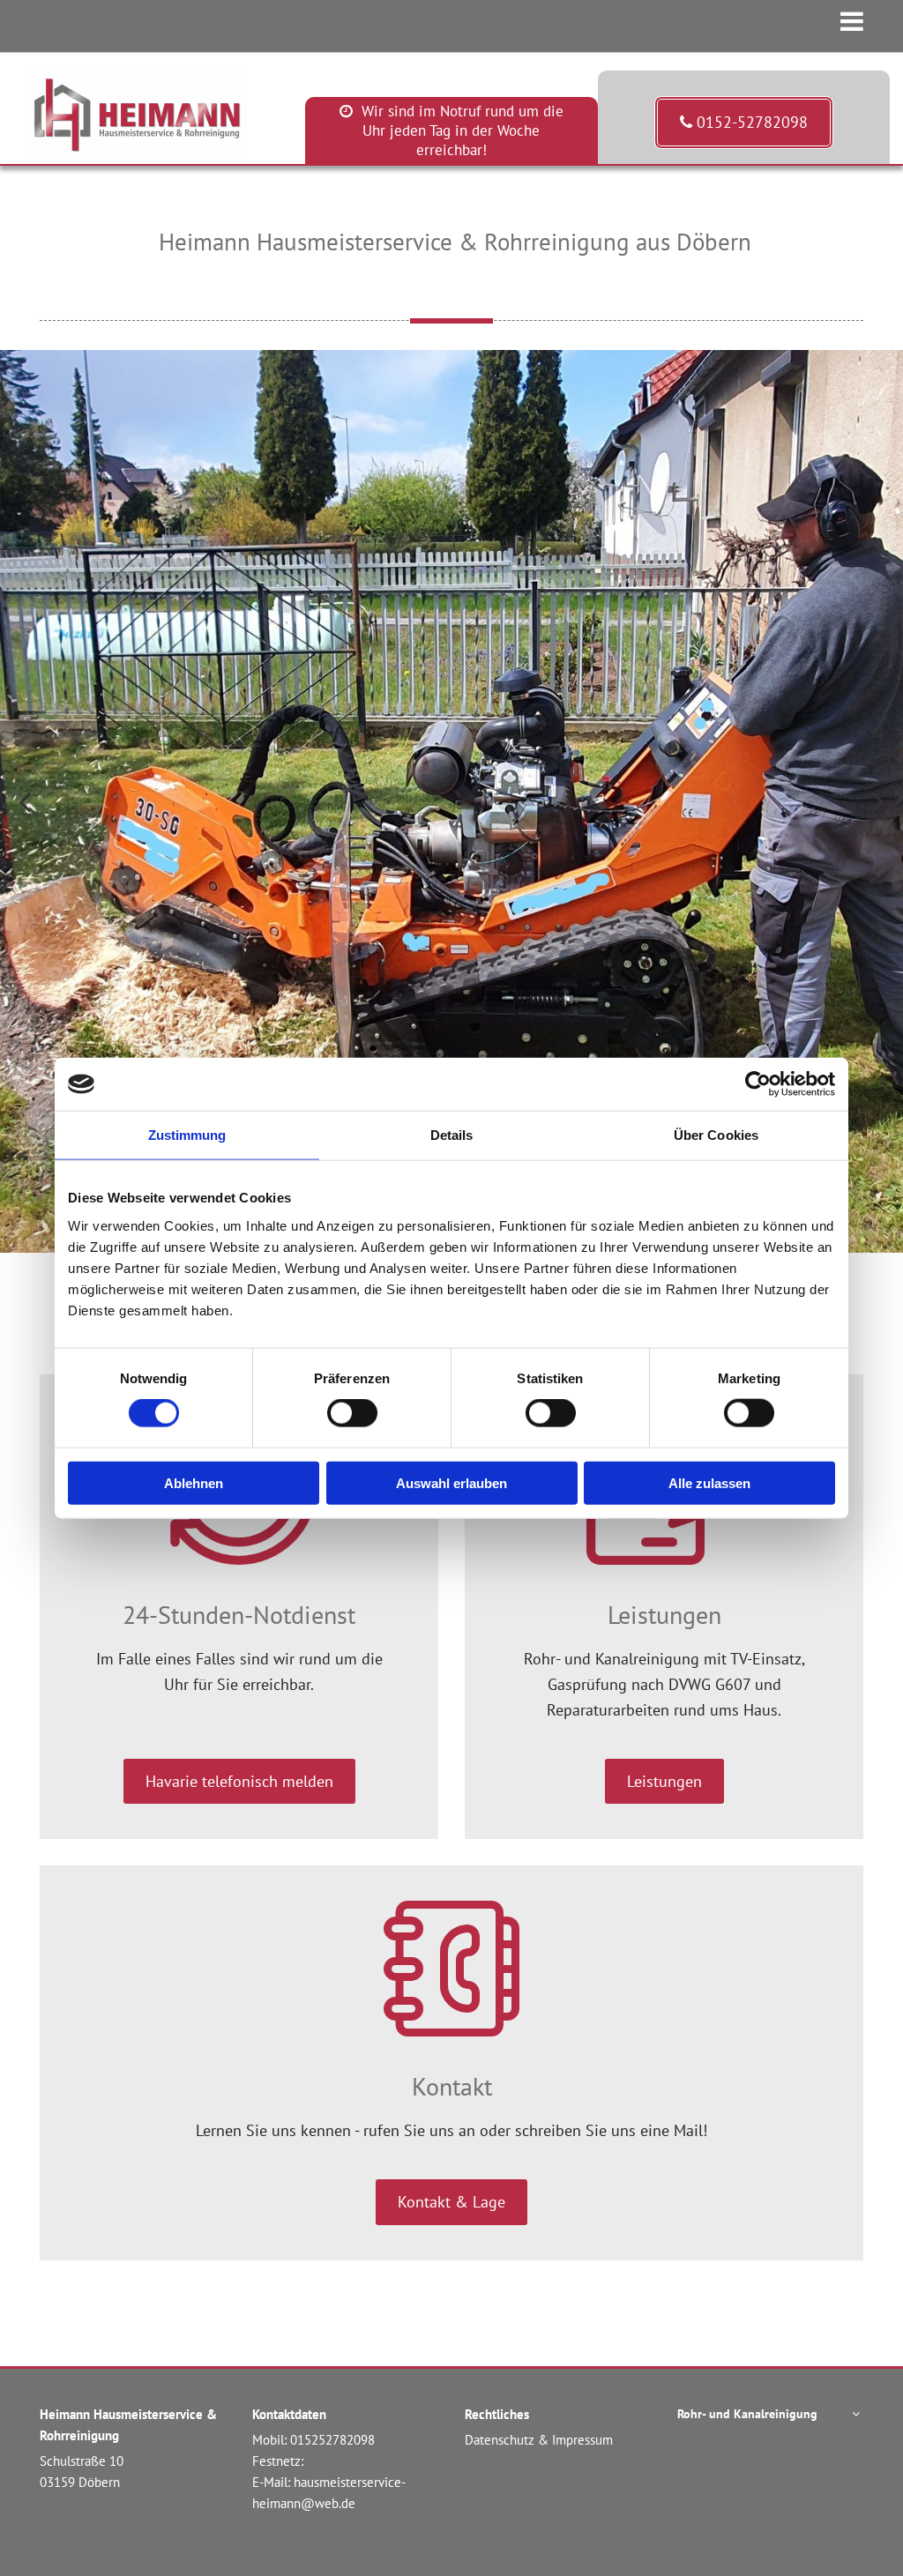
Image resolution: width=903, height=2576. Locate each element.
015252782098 (332, 2440)
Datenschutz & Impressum (539, 2440)
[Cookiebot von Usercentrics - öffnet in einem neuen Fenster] (758, 1084)
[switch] (352, 1413)
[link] (856, 2414)
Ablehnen (194, 1482)
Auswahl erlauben (451, 1482)
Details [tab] (452, 1135)
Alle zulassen (709, 1482)
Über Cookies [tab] (716, 1135)
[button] (744, 123)
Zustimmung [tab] (187, 1135)
